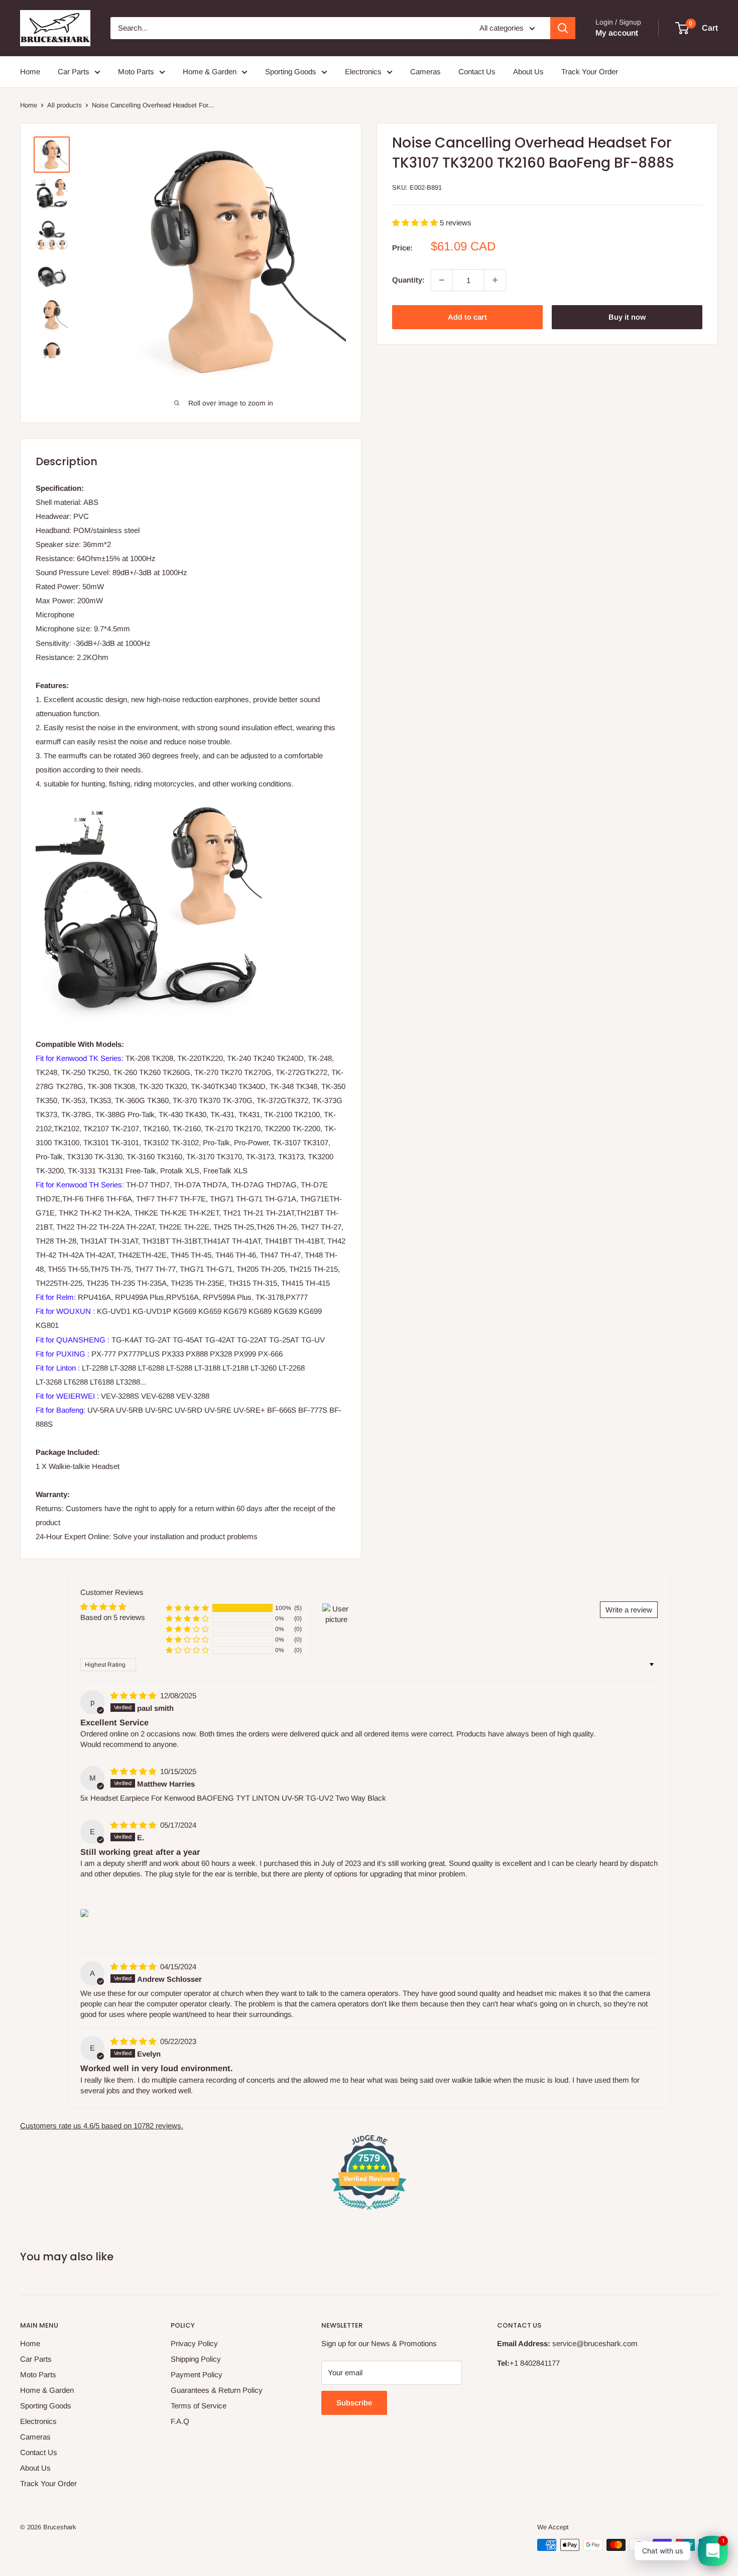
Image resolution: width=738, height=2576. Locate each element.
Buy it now (627, 317)
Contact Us (477, 72)
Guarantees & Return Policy (217, 2390)
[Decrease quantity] (442, 280)
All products (65, 105)
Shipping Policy (196, 2359)
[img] (134, 1696)
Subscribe (354, 2403)
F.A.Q (180, 2421)
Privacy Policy (194, 2343)
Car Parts (74, 72)
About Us (528, 72)
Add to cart (467, 317)
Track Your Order (590, 72)
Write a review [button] (629, 1610)
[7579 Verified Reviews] (369, 2211)
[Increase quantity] (495, 280)
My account (617, 33)
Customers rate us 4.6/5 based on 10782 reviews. (102, 2126)
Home (30, 72)
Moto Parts (136, 72)
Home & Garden (210, 72)
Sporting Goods (291, 72)
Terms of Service (199, 2406)
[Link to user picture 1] (84, 1913)
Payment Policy (197, 2375)
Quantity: (408, 280)
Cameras (425, 72)
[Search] (563, 28)
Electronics (363, 72)
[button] (416, 223)
